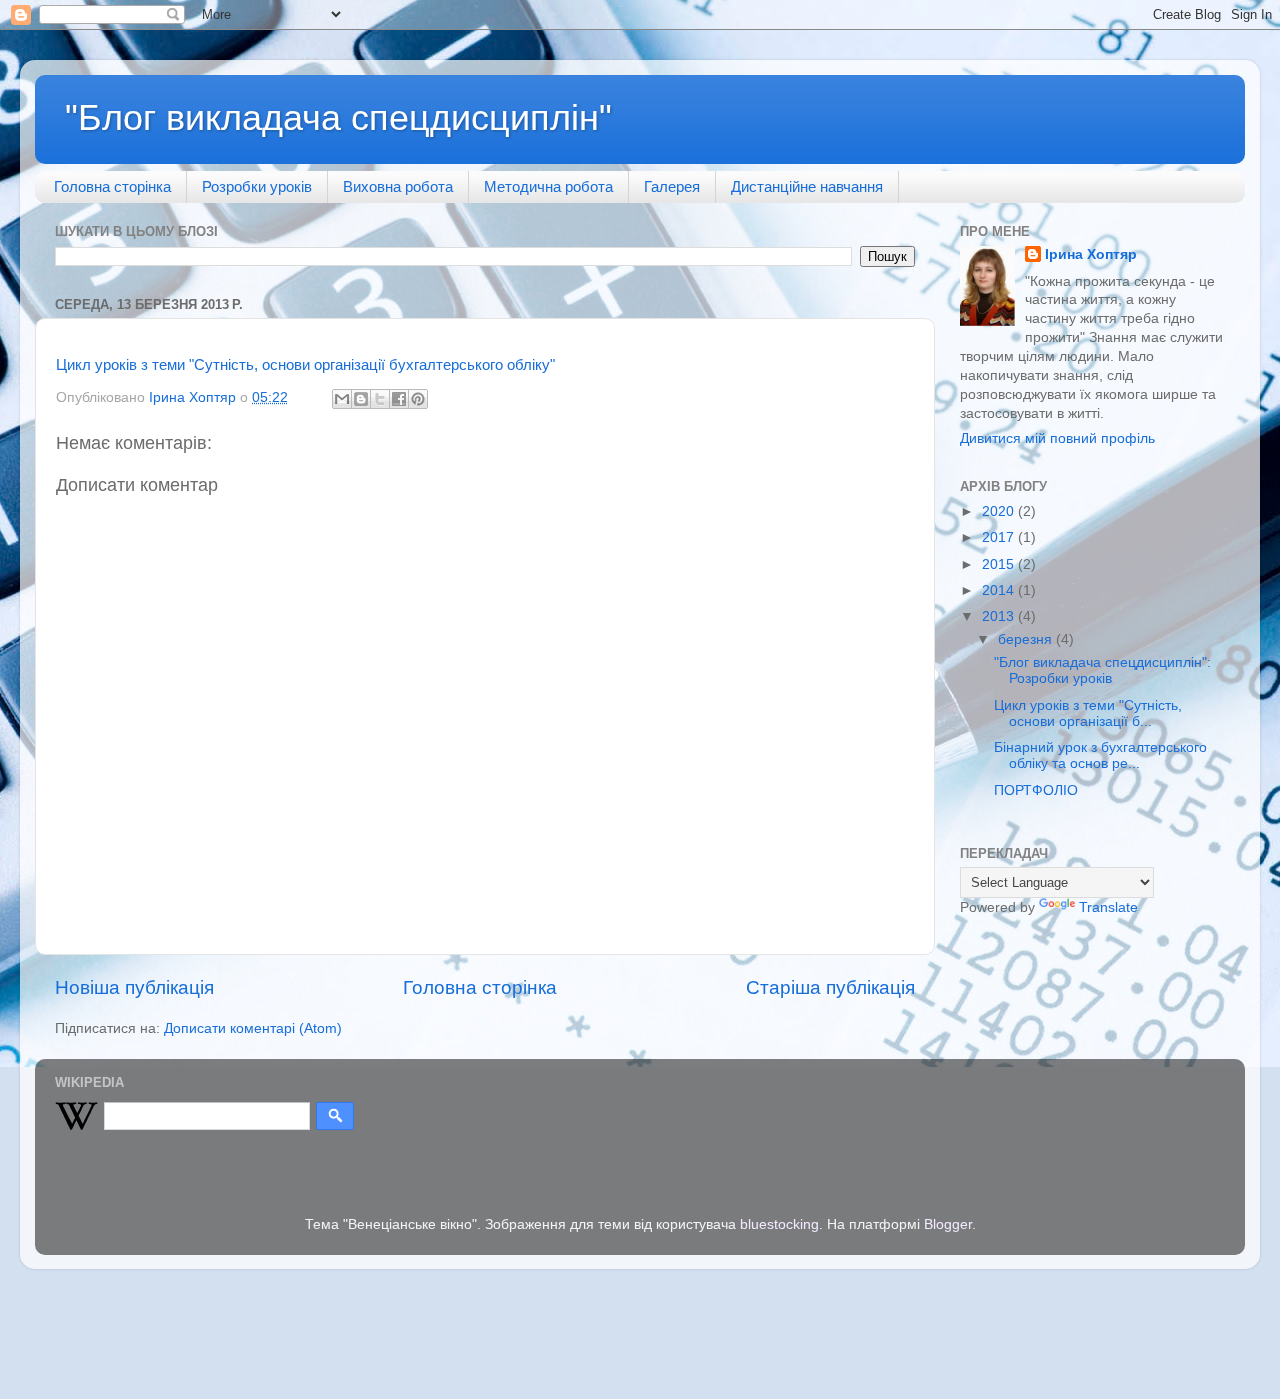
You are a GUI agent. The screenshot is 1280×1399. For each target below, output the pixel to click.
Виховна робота (398, 186)
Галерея (672, 186)
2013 (1000, 616)
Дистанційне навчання (807, 186)
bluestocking (779, 1224)
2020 (1000, 511)
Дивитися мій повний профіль (1057, 438)
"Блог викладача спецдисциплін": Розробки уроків (1102, 670)
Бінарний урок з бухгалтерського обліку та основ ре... (1100, 755)
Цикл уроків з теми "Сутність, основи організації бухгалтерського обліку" (305, 365)
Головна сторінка (112, 186)
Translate (1108, 907)
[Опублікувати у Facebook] (399, 399)
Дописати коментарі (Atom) (253, 1028)
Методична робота (548, 186)
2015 (1000, 564)
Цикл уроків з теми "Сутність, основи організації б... (1088, 713)
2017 (1000, 537)
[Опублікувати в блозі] (361, 399)
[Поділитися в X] (380, 399)
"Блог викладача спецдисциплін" (338, 117)
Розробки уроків (257, 186)
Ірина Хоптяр (1091, 254)
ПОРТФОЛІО (1036, 790)
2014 (1000, 590)
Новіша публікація (134, 987)
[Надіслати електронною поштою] (342, 399)
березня (1027, 639)
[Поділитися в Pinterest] (418, 399)
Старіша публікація (830, 987)
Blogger (948, 1224)
